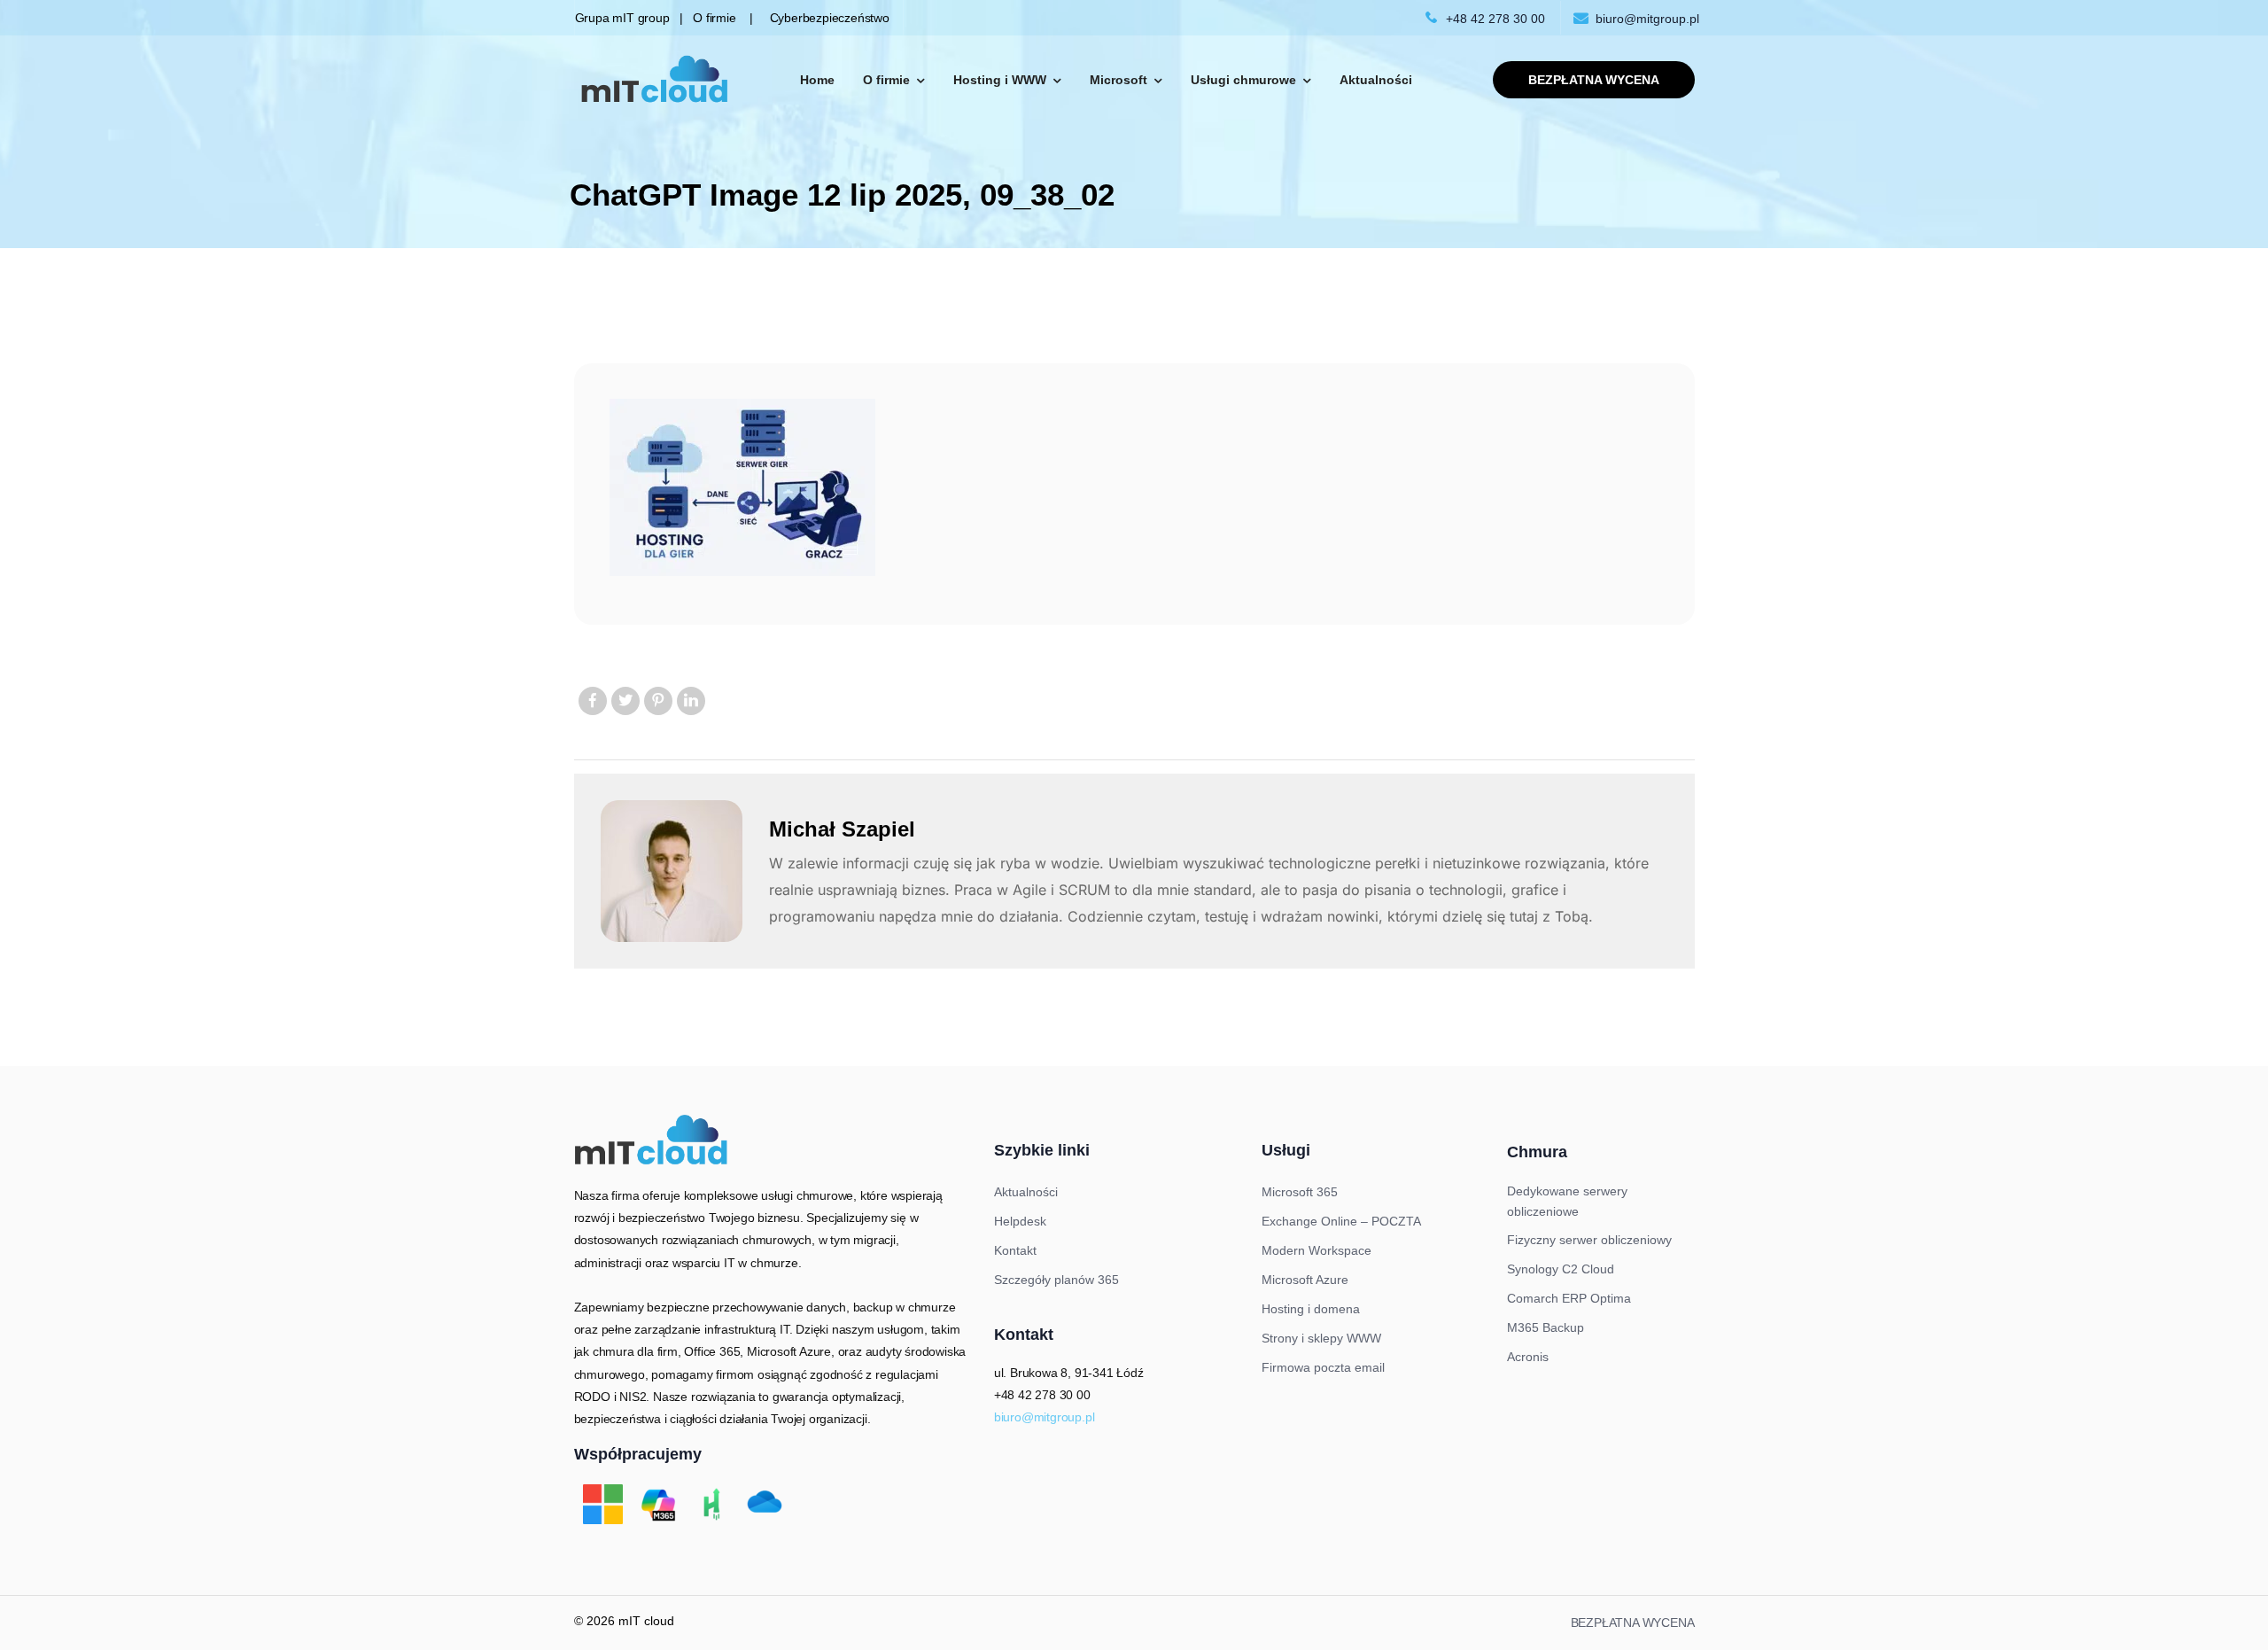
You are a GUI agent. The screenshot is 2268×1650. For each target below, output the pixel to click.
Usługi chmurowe (1243, 80)
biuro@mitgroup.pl (1647, 19)
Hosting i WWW (1000, 80)
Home (817, 80)
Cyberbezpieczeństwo (821, 18)
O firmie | (722, 18)
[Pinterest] (658, 701)
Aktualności (1376, 80)
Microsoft (1118, 80)
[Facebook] (593, 701)
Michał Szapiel (842, 829)
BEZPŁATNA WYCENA (1633, 1623)
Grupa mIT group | (634, 18)
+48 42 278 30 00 (1495, 19)
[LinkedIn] (691, 701)
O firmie (886, 80)
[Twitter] (625, 701)
